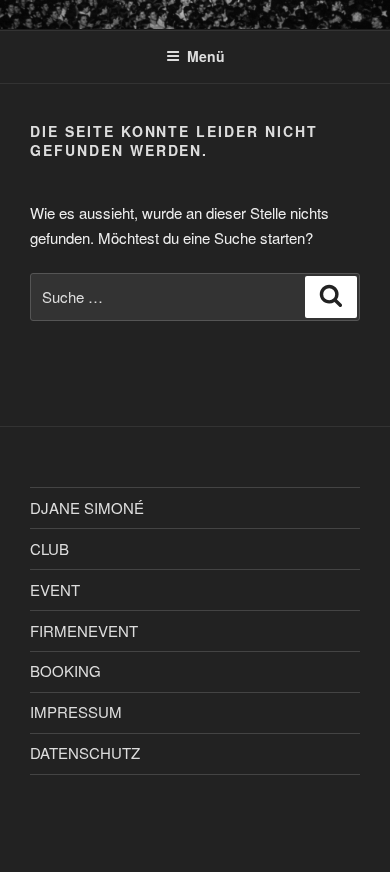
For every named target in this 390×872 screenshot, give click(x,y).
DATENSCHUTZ (85, 752)
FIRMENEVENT (84, 630)
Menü (206, 56)
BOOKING (65, 670)
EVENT (55, 589)
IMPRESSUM (76, 711)
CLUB (49, 548)
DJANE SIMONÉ (87, 507)
